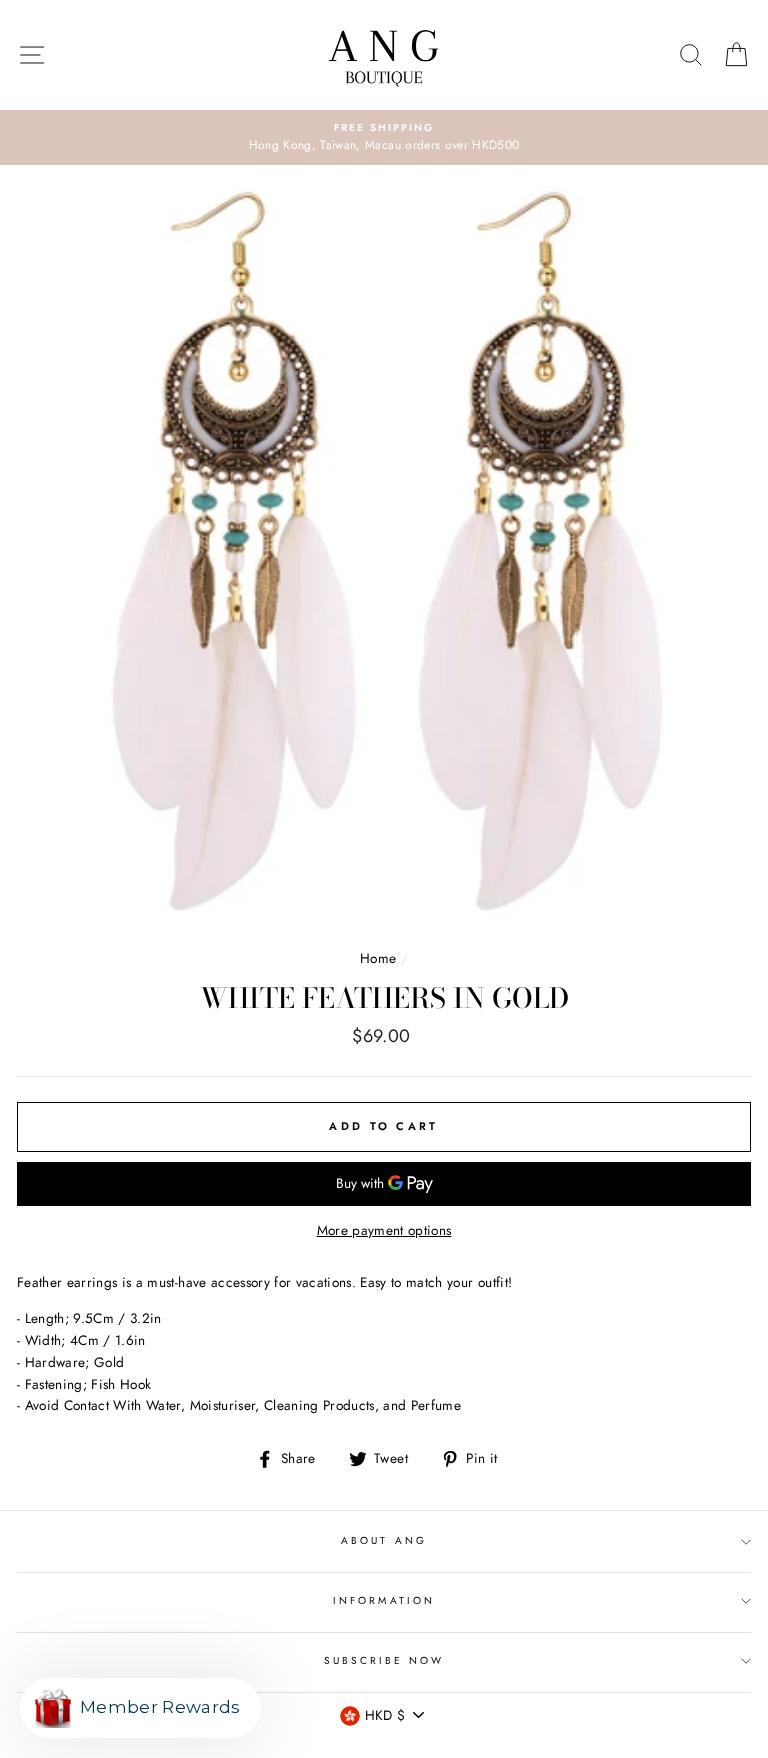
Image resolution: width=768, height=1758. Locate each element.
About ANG (384, 1540)
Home (378, 958)
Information (384, 1600)
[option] (384, 138)
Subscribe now (384, 1660)
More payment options (384, 1230)
